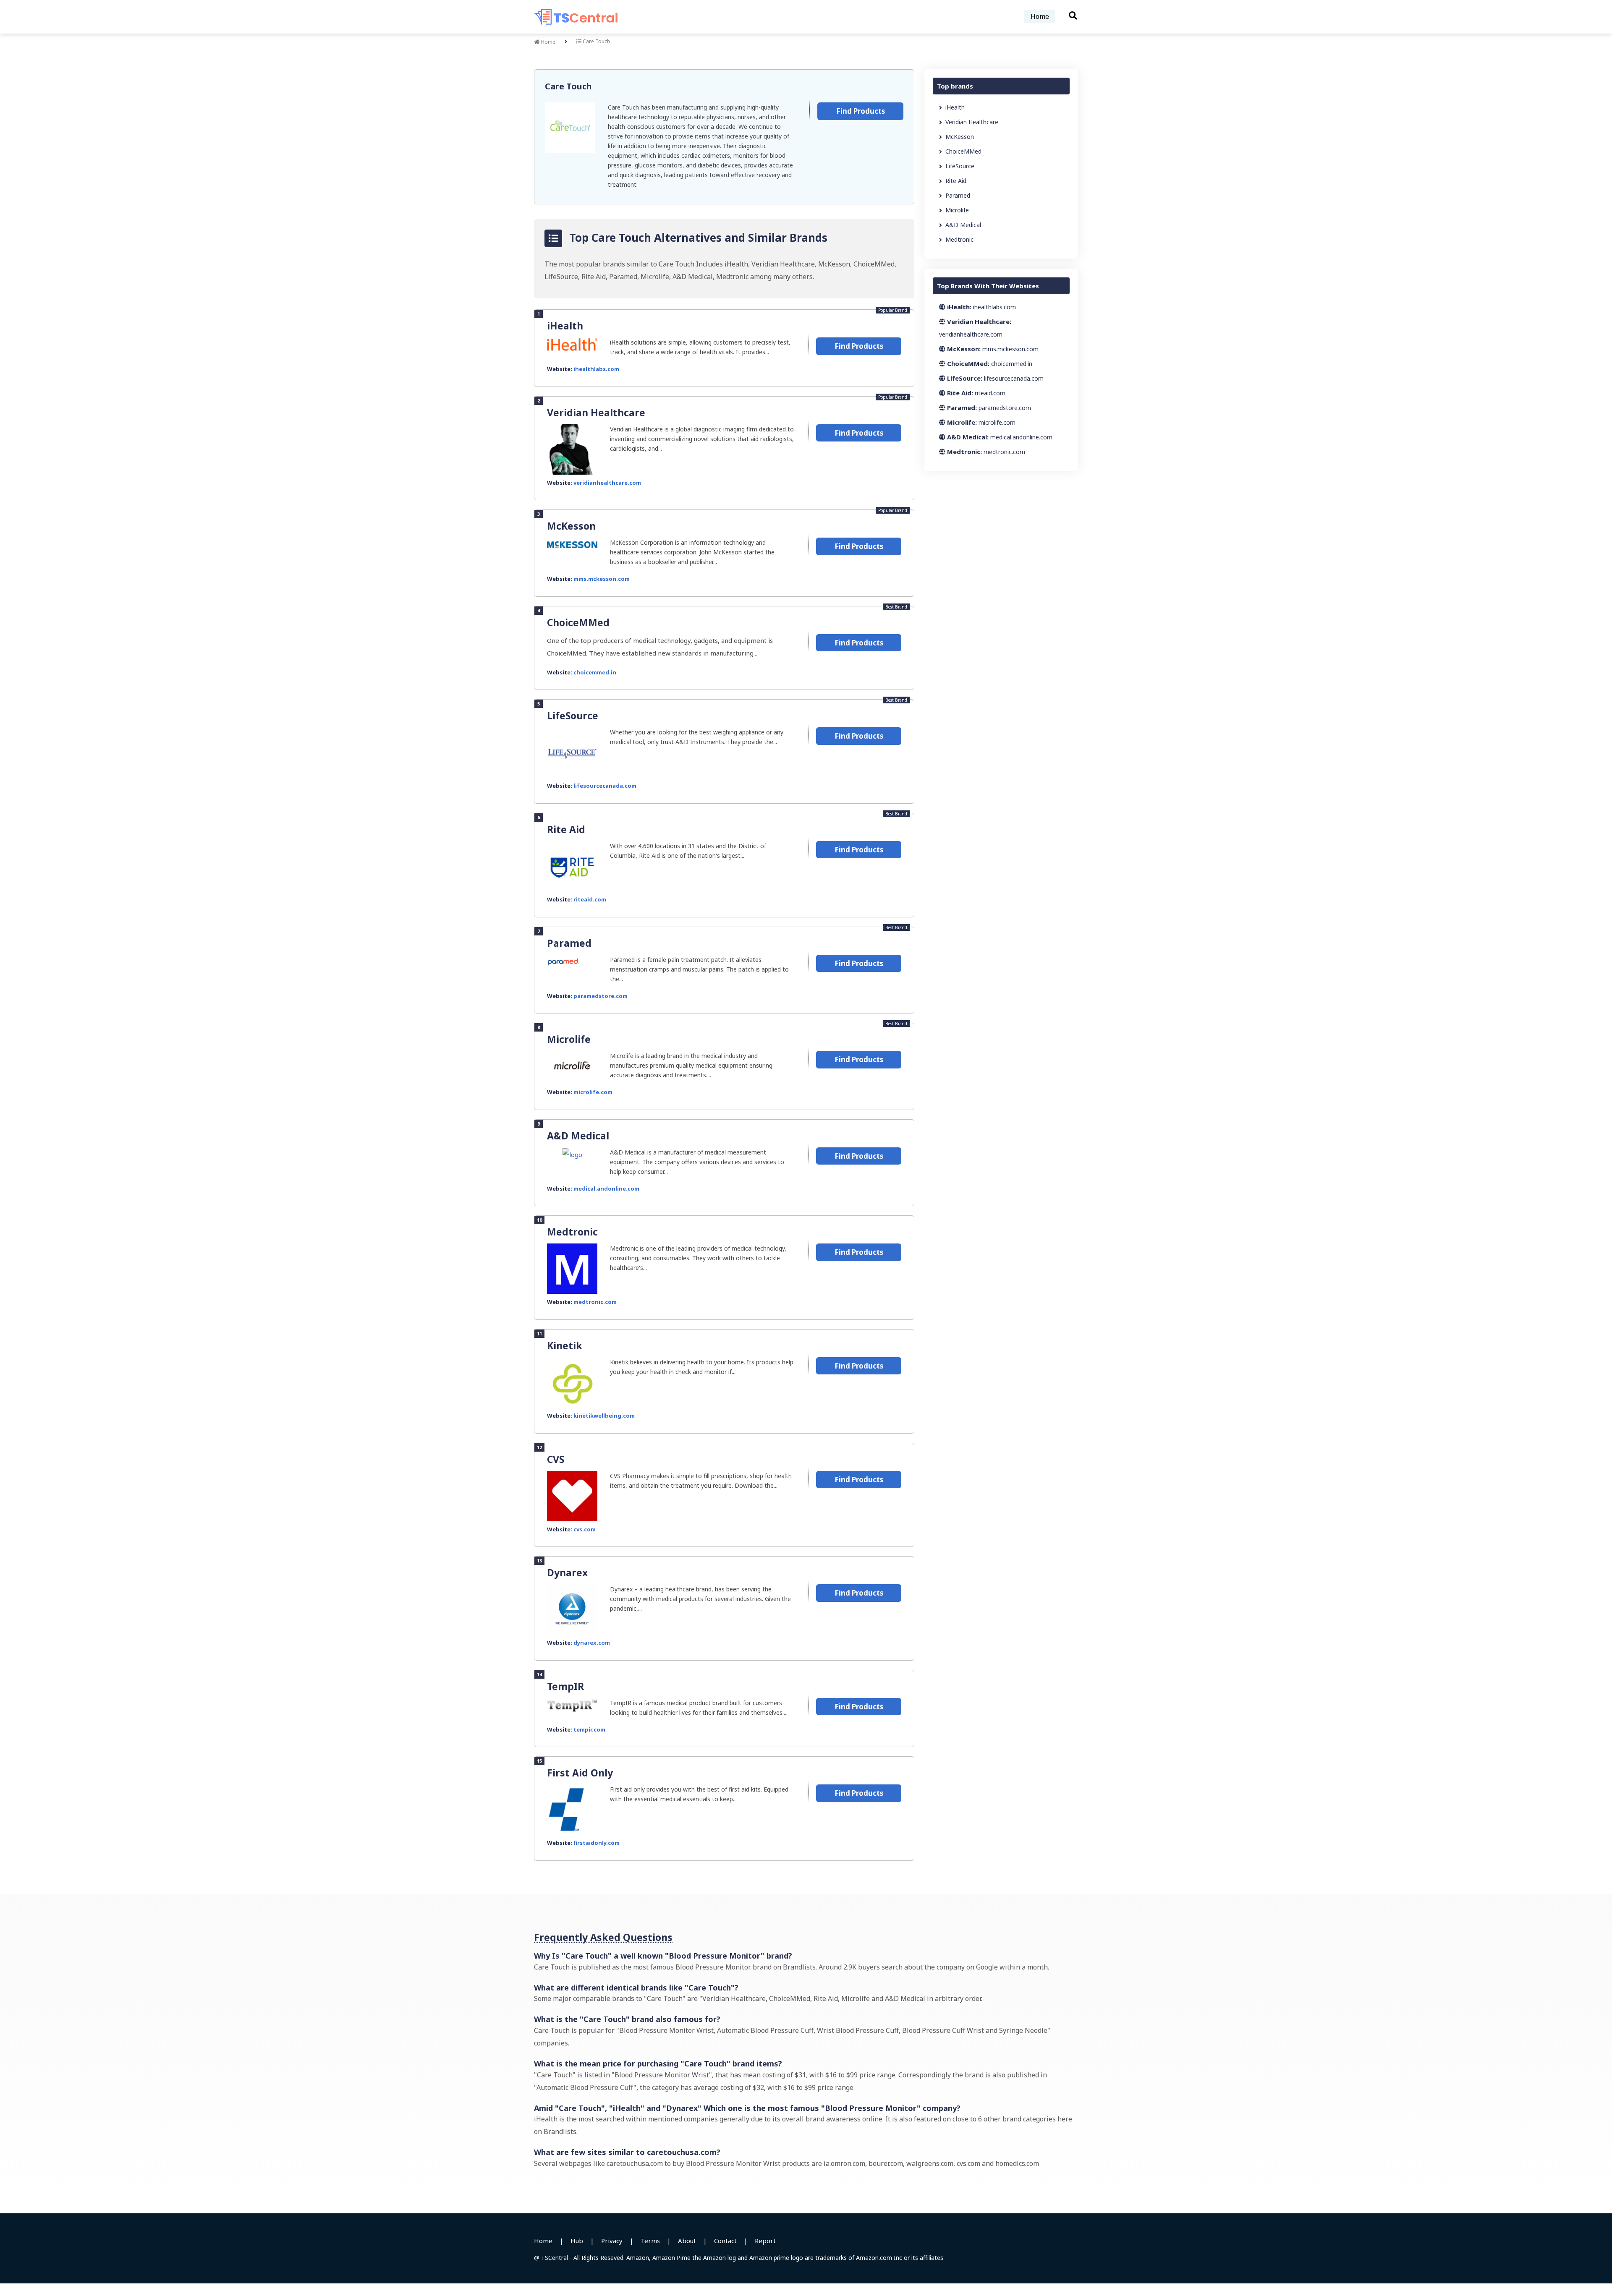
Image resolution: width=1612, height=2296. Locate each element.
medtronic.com (595, 1302)
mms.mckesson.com (602, 579)
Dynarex (567, 1572)
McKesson (571, 526)
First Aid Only (580, 1773)
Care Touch (568, 86)
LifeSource (573, 716)
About (687, 2241)
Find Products (861, 111)
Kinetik (565, 1345)
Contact (725, 2241)
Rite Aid (566, 829)
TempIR (565, 1686)
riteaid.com (590, 899)
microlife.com (593, 1092)
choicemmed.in (595, 672)
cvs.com (585, 1529)
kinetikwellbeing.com (604, 1416)
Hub (577, 2241)
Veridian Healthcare (596, 413)
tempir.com (589, 1729)
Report (765, 2241)
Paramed (569, 943)
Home (1040, 16)
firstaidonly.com (597, 1843)
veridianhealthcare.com (607, 483)
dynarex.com (592, 1643)
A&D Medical (578, 1136)
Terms (650, 2241)
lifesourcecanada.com (605, 786)
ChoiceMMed (578, 622)
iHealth (565, 326)
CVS (556, 1459)
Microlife (569, 1039)
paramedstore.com (601, 996)
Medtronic (572, 1232)
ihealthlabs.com (596, 369)
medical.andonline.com (606, 1188)
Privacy (612, 2241)
